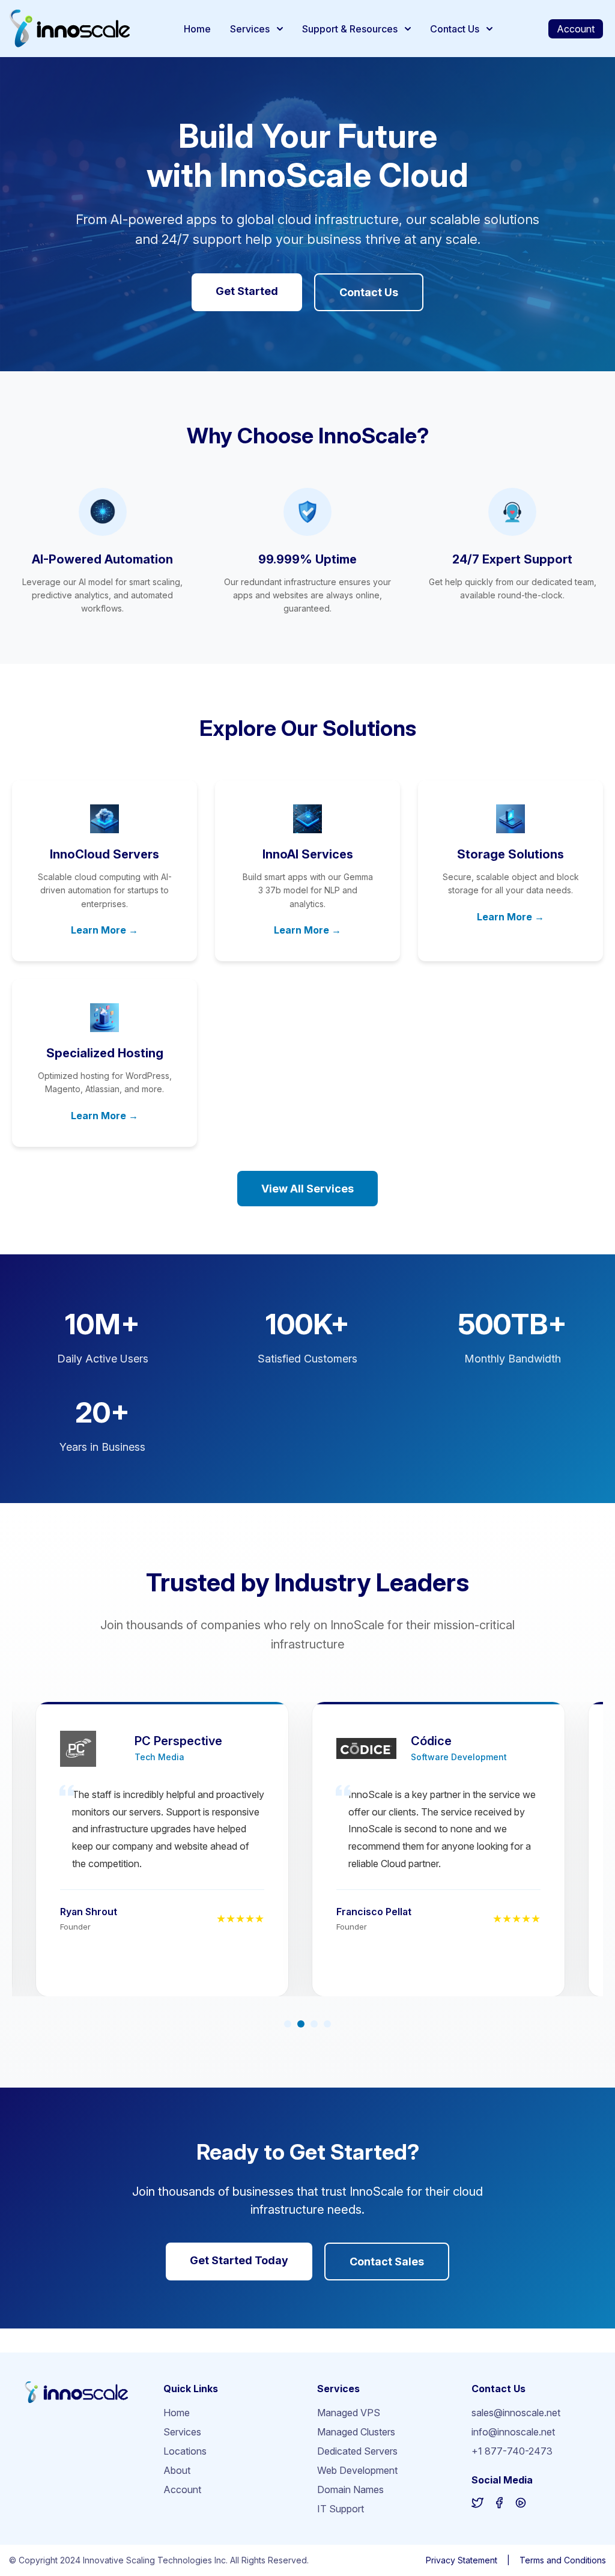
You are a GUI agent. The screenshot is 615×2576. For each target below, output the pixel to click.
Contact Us (455, 29)
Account (576, 29)
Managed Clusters (356, 2432)
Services (250, 29)
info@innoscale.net (513, 2432)
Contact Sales (387, 2262)
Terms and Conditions (563, 2560)
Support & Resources (350, 29)
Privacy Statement (462, 2560)
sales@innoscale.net (516, 2413)
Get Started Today (239, 2260)
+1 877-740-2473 (512, 2451)
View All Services (307, 1189)
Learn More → (105, 930)
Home (197, 29)
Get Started (247, 291)
